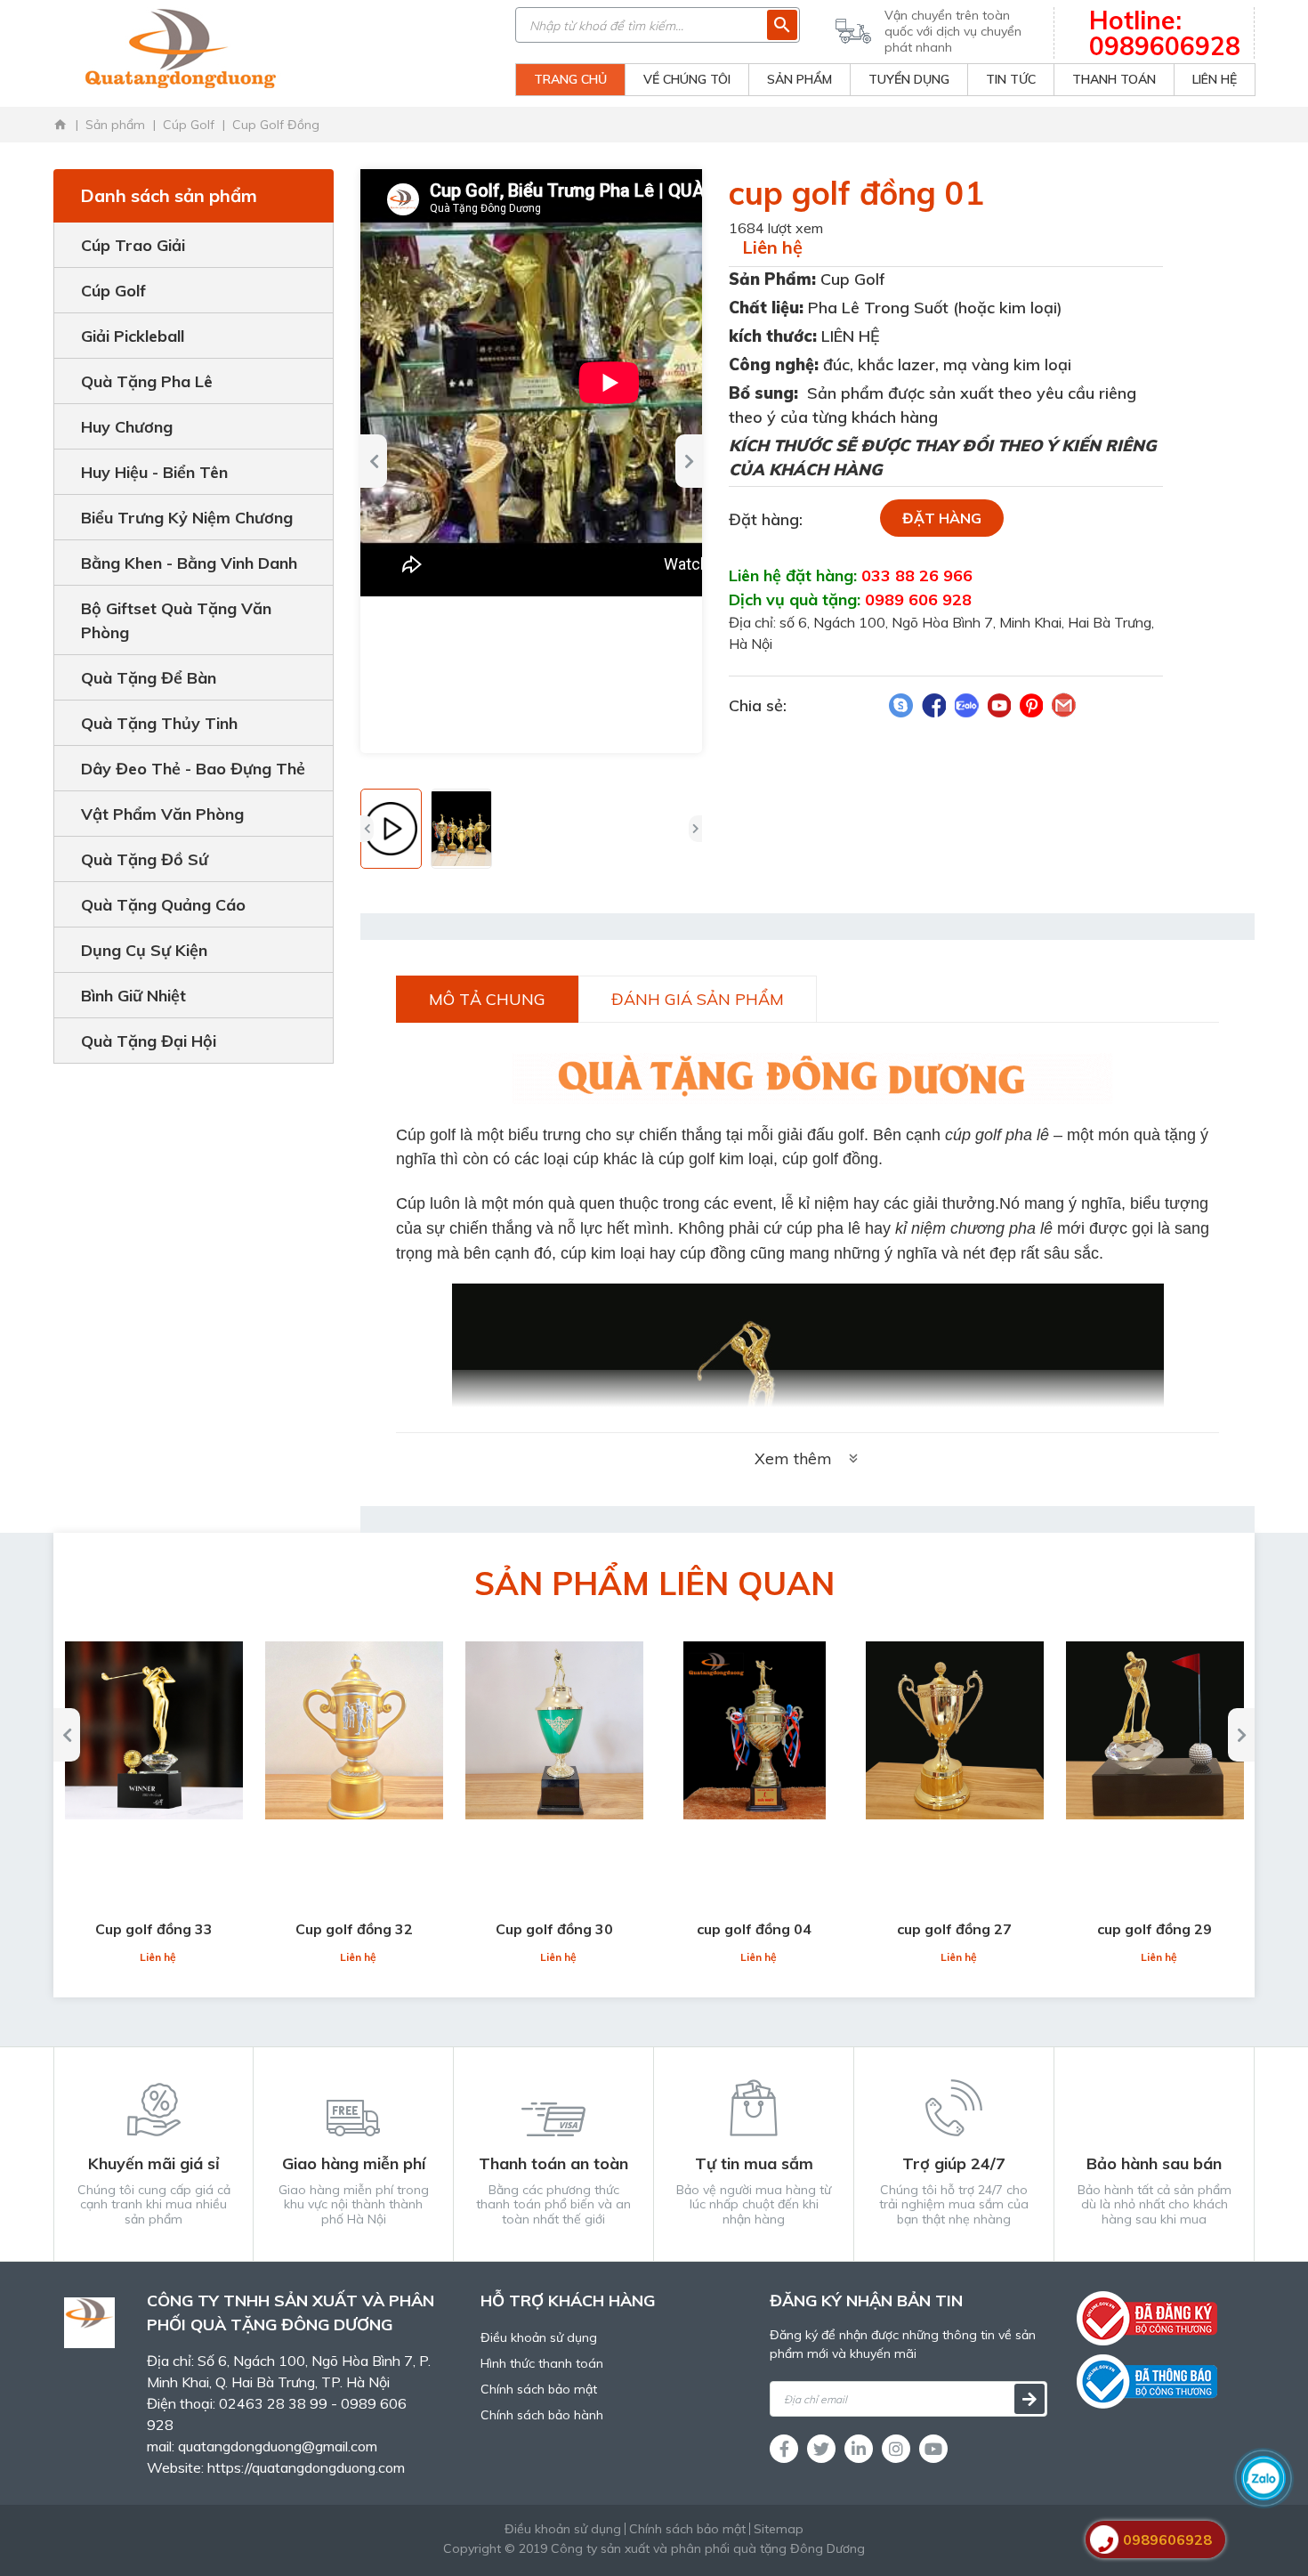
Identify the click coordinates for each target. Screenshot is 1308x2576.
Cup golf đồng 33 (154, 1929)
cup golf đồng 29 (1155, 1929)
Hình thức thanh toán (542, 2363)
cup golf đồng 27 (954, 1929)
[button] (374, 461)
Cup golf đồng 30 (554, 1929)
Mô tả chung (487, 999)
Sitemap (779, 2529)
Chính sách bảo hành (542, 2415)
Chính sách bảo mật (539, 2389)
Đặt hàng (942, 518)
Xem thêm (793, 1458)
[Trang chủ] (61, 125)
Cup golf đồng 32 (354, 1929)
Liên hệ (772, 247)
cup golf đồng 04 (754, 1929)
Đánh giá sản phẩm (698, 999)
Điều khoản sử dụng (539, 2337)
